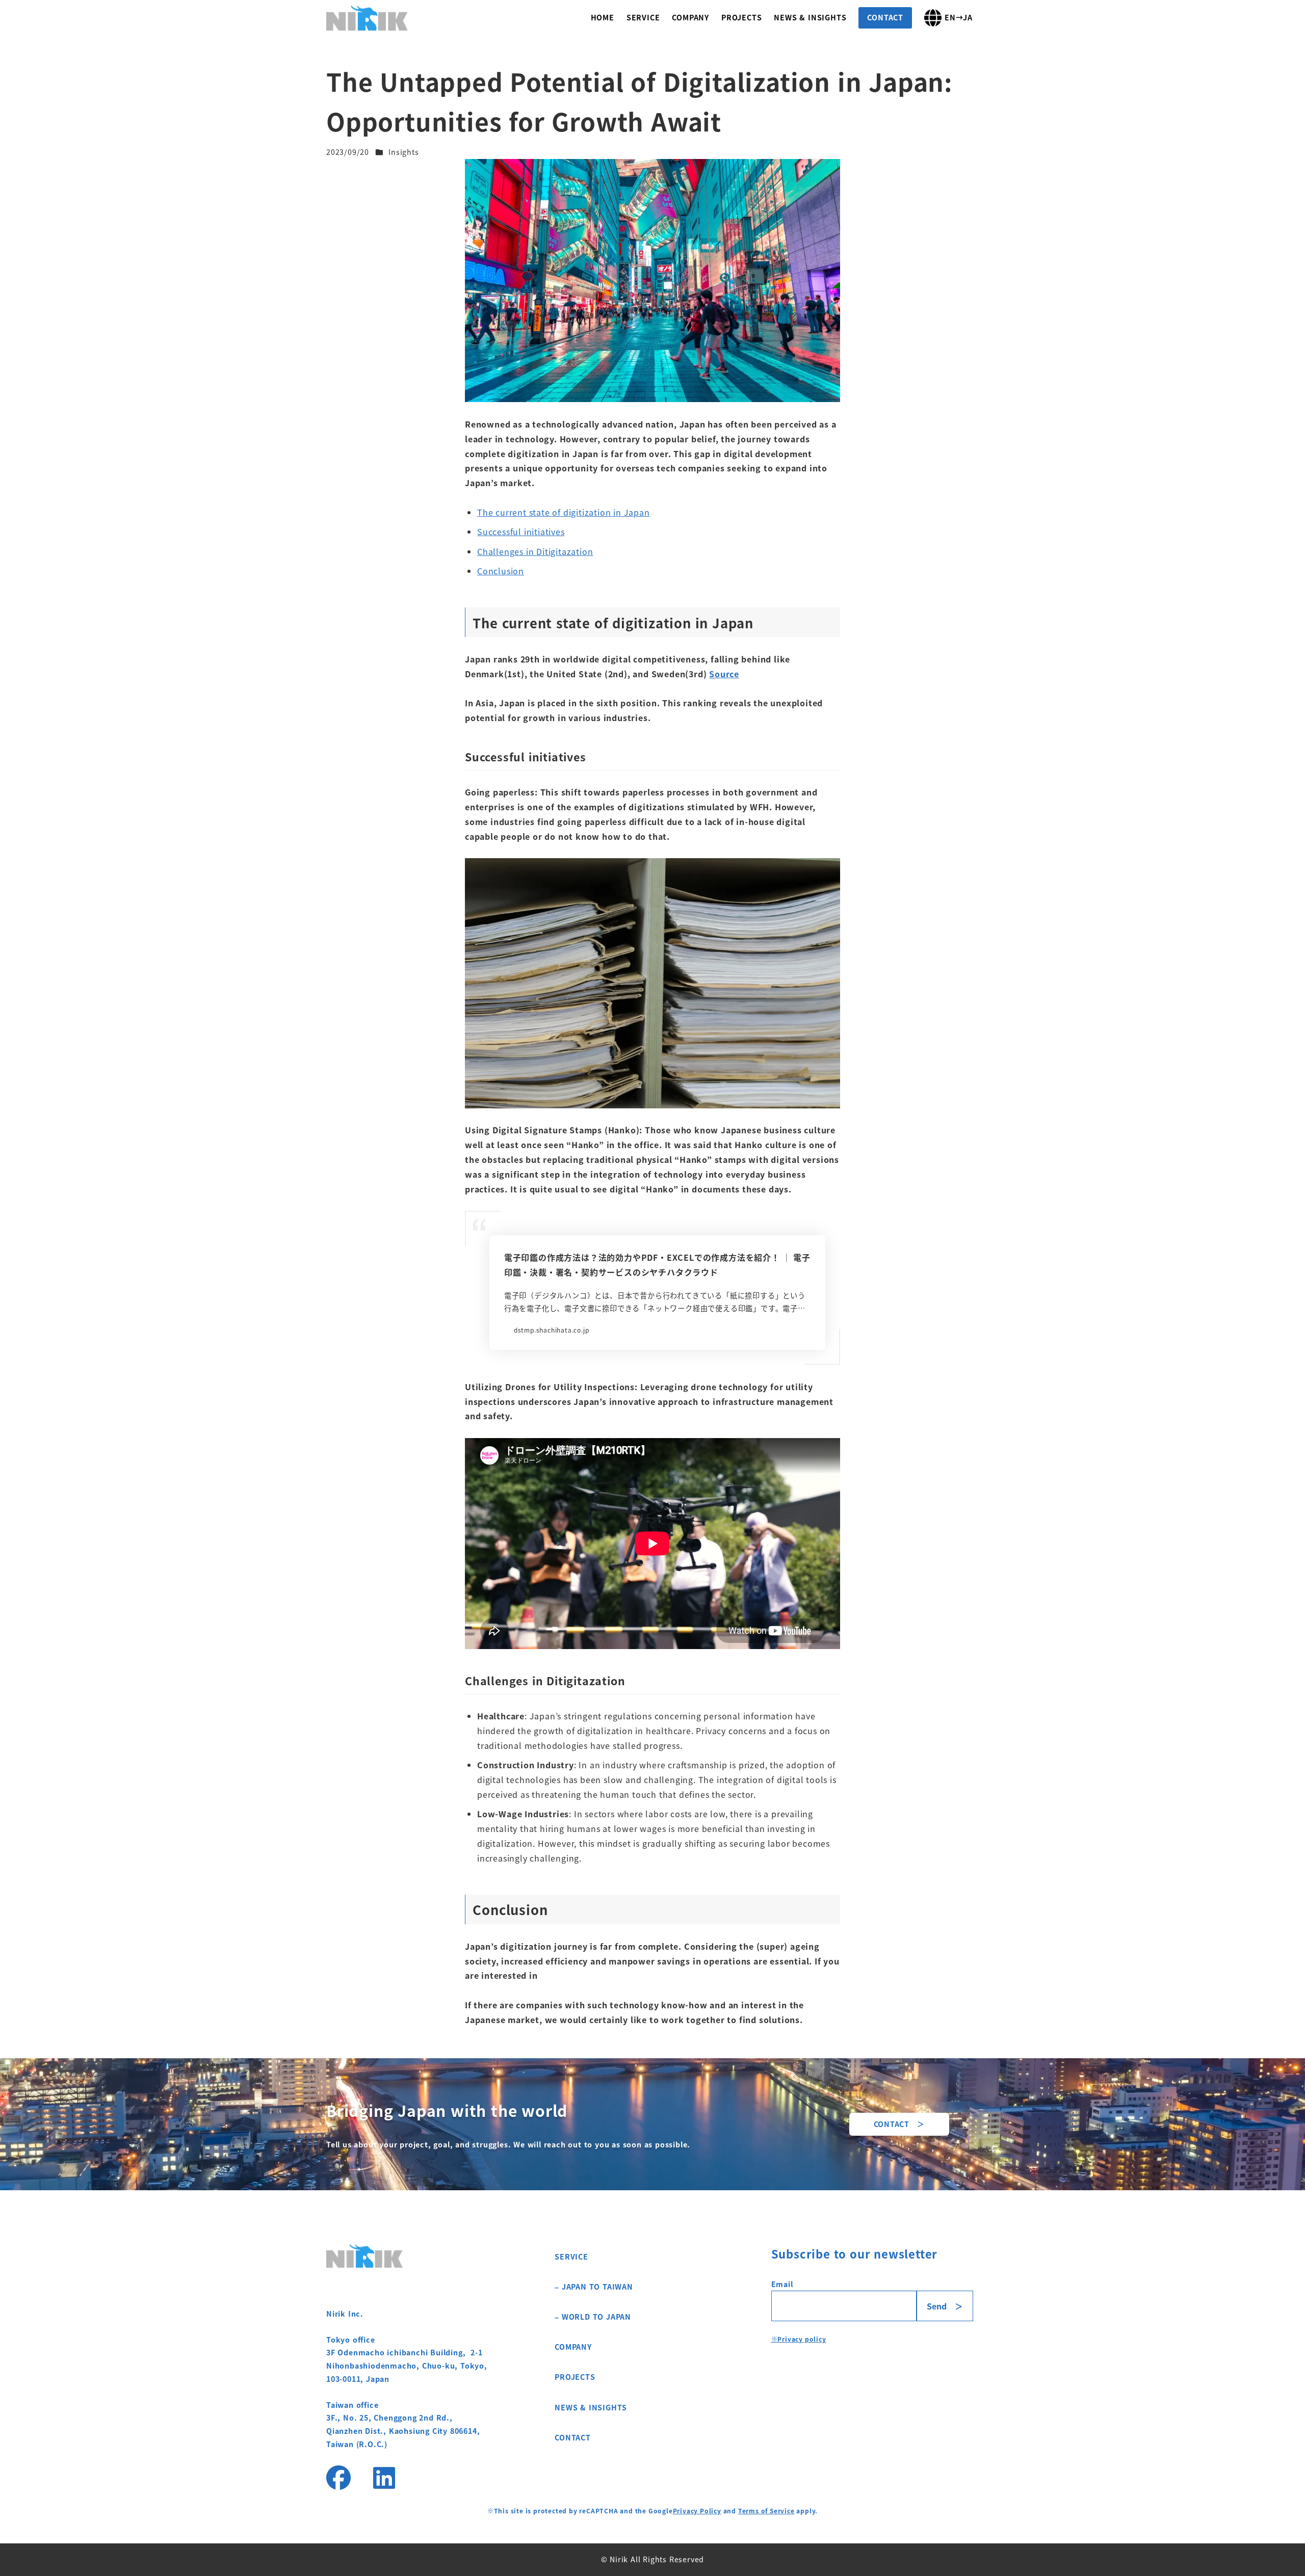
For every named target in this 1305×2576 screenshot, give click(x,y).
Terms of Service (766, 2511)
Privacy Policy (697, 2511)
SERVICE (571, 2256)
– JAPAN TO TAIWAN (594, 2287)
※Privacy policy (799, 2339)
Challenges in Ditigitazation (535, 551)
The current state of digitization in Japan (564, 512)
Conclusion (501, 571)
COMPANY (573, 2347)
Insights (403, 152)
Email (782, 2284)
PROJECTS (575, 2377)
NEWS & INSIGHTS (591, 2407)
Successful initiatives (521, 532)
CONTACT (573, 2437)
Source (724, 674)
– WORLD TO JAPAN (593, 2317)
